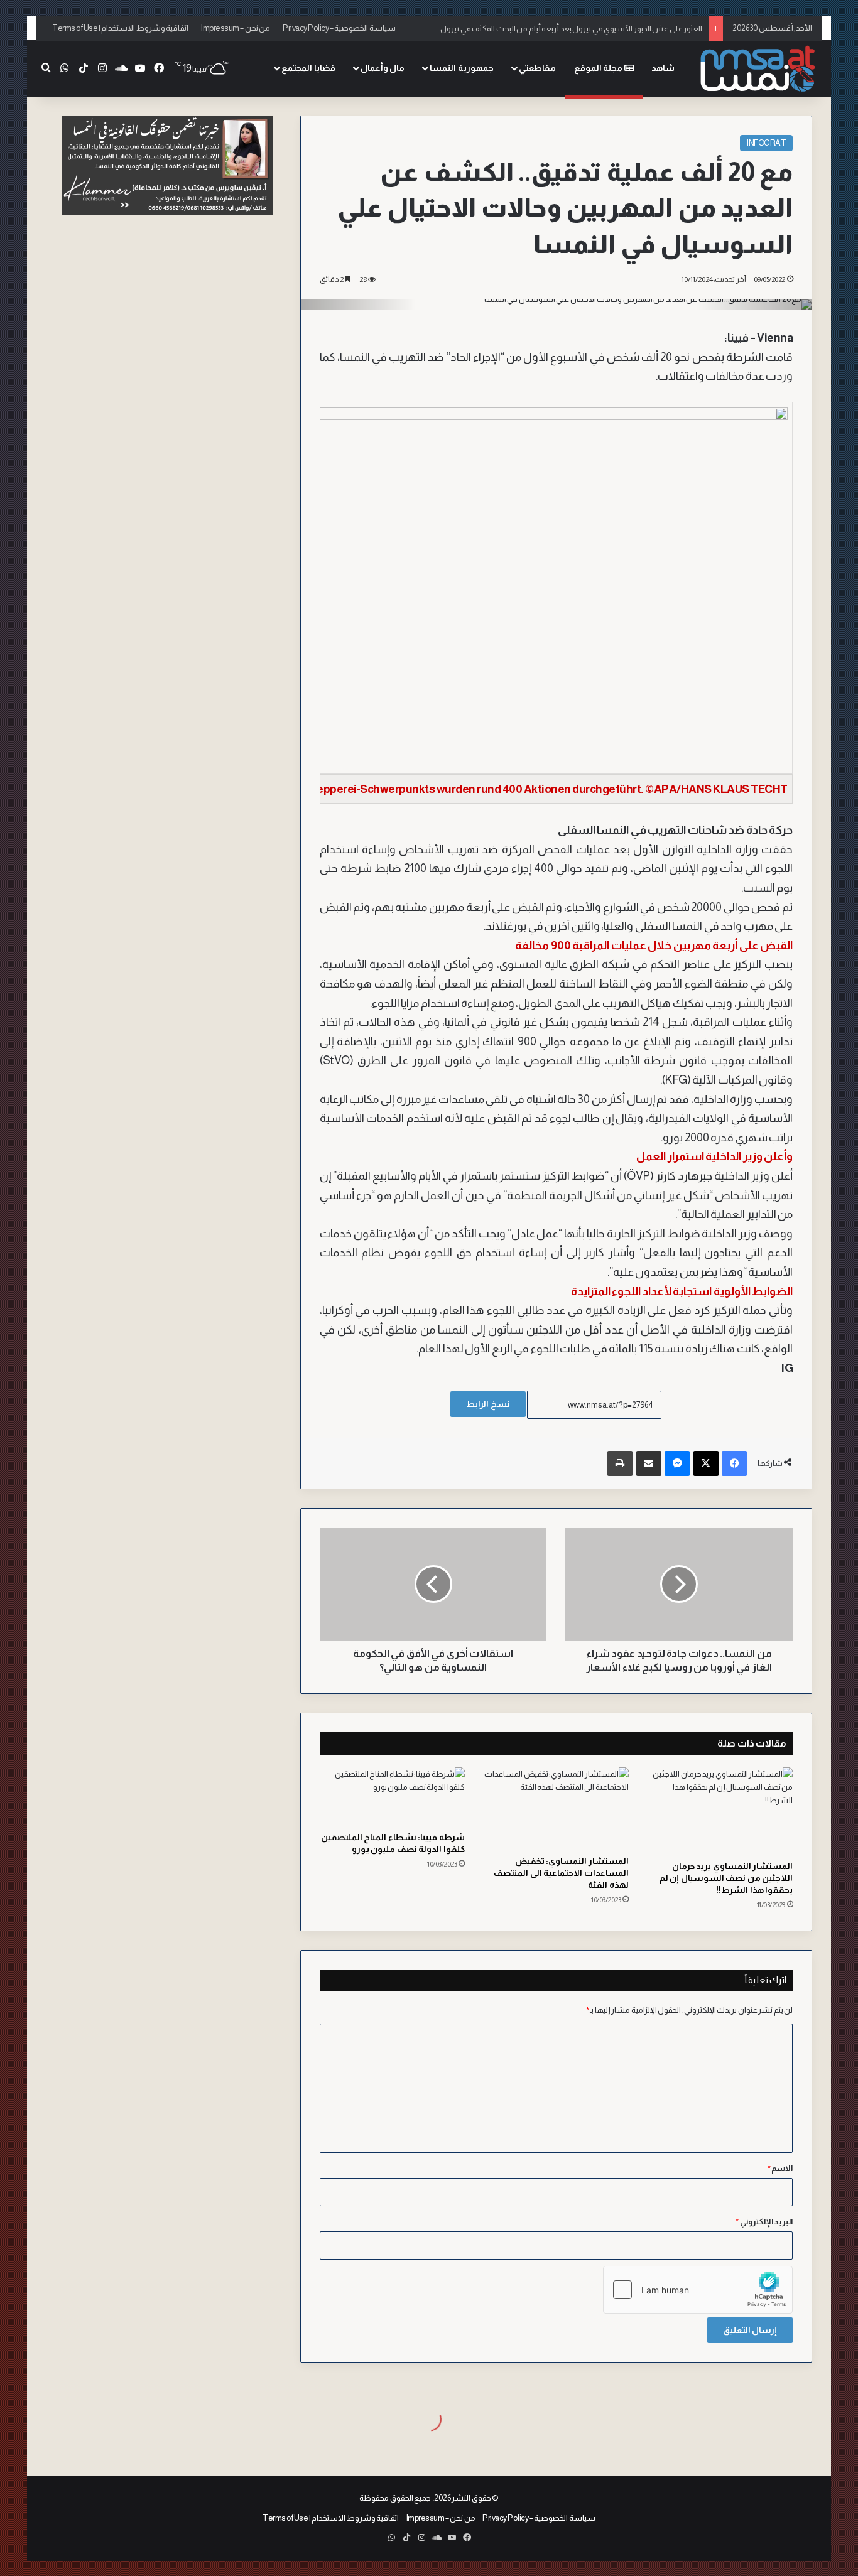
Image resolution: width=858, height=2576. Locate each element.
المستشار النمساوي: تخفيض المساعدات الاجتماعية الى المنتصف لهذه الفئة (561, 1873)
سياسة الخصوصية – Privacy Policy (339, 28)
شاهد (663, 68)
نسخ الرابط (488, 1404)
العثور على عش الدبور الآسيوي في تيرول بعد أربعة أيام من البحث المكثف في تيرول (571, 28)
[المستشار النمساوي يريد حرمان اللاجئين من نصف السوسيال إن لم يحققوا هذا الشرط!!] (720, 1811)
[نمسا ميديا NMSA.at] (759, 69)
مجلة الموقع (599, 68)
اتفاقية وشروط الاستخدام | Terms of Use (120, 28)
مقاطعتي (537, 68)
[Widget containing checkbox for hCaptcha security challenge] (698, 2290)
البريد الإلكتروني (764, 2222)
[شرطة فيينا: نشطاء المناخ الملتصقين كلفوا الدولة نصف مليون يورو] (392, 1796)
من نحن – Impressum (236, 28)
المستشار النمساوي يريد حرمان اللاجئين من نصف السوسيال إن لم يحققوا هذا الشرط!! (726, 1878)
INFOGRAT (766, 143)
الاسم (780, 2168)
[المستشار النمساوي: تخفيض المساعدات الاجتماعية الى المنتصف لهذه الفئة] (556, 1808)
